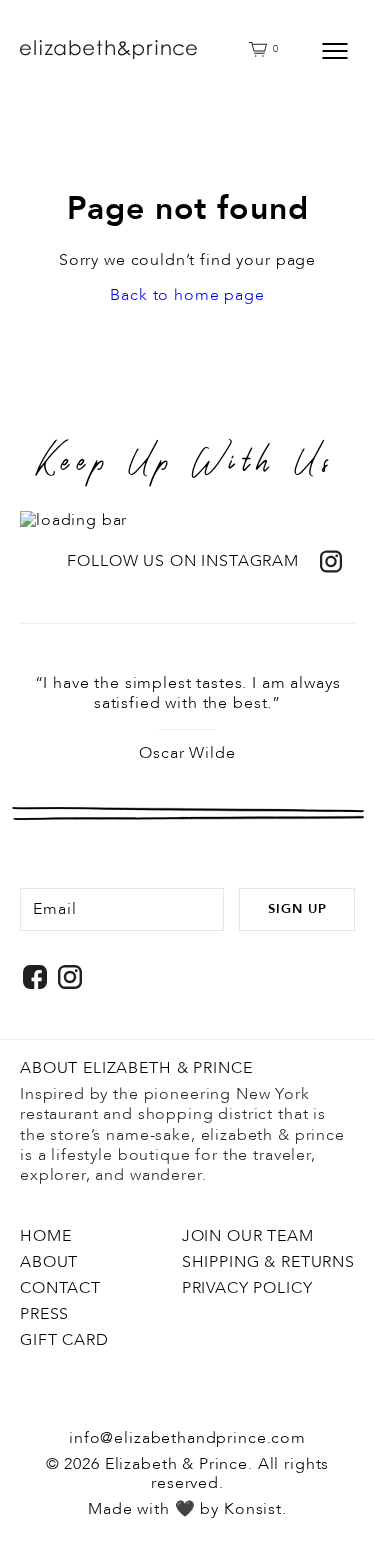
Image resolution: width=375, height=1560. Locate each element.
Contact (60, 1288)
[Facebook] (35, 977)
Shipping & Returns (268, 1262)
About (49, 1262)
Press (44, 1314)
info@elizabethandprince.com (187, 1438)
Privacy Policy (247, 1288)
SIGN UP (297, 909)
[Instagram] (70, 977)
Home (45, 1236)
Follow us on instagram (183, 561)
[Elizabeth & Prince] (167, 50)
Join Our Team (248, 1236)
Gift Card (64, 1340)
